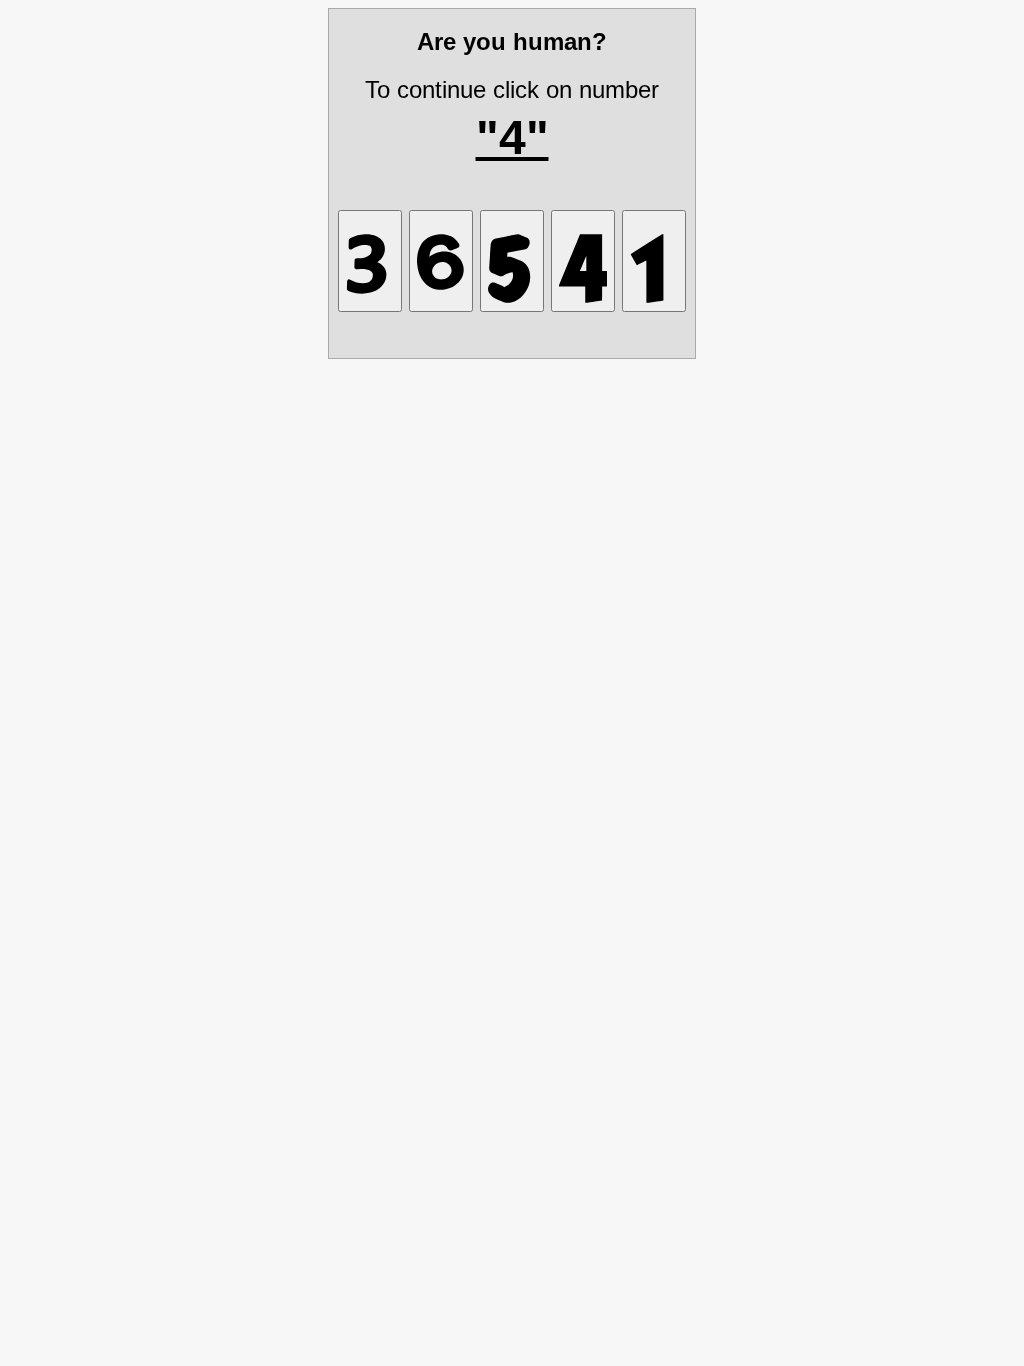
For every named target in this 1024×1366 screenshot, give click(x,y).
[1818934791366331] (512, 261)
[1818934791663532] (441, 261)
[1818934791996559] (583, 261)
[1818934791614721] (654, 261)
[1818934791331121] (370, 261)
